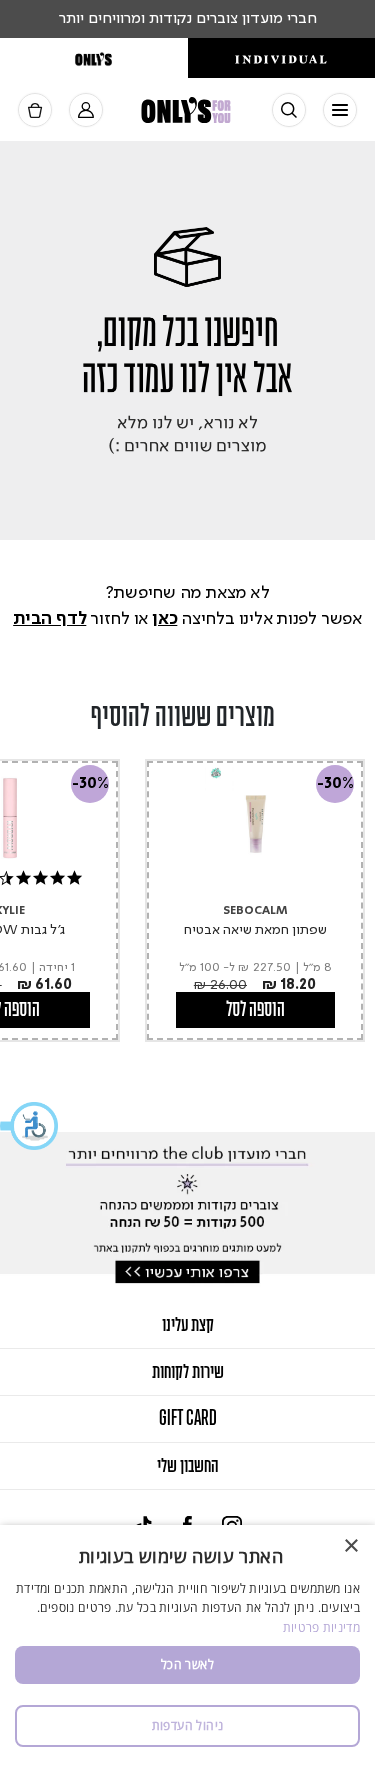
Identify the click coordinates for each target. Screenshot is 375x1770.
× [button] (352, 1546)
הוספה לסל (255, 1010)
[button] (30, 1126)
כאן (164, 619)
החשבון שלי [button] (187, 1466)
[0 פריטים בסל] (35, 110)
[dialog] (187, 1647)
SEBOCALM (255, 911)
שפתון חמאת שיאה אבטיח (255, 930)
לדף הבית (49, 619)
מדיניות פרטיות (321, 1627)
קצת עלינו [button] (188, 1325)
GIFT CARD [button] (188, 1419)
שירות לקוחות (188, 1372)
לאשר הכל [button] (187, 1664)
